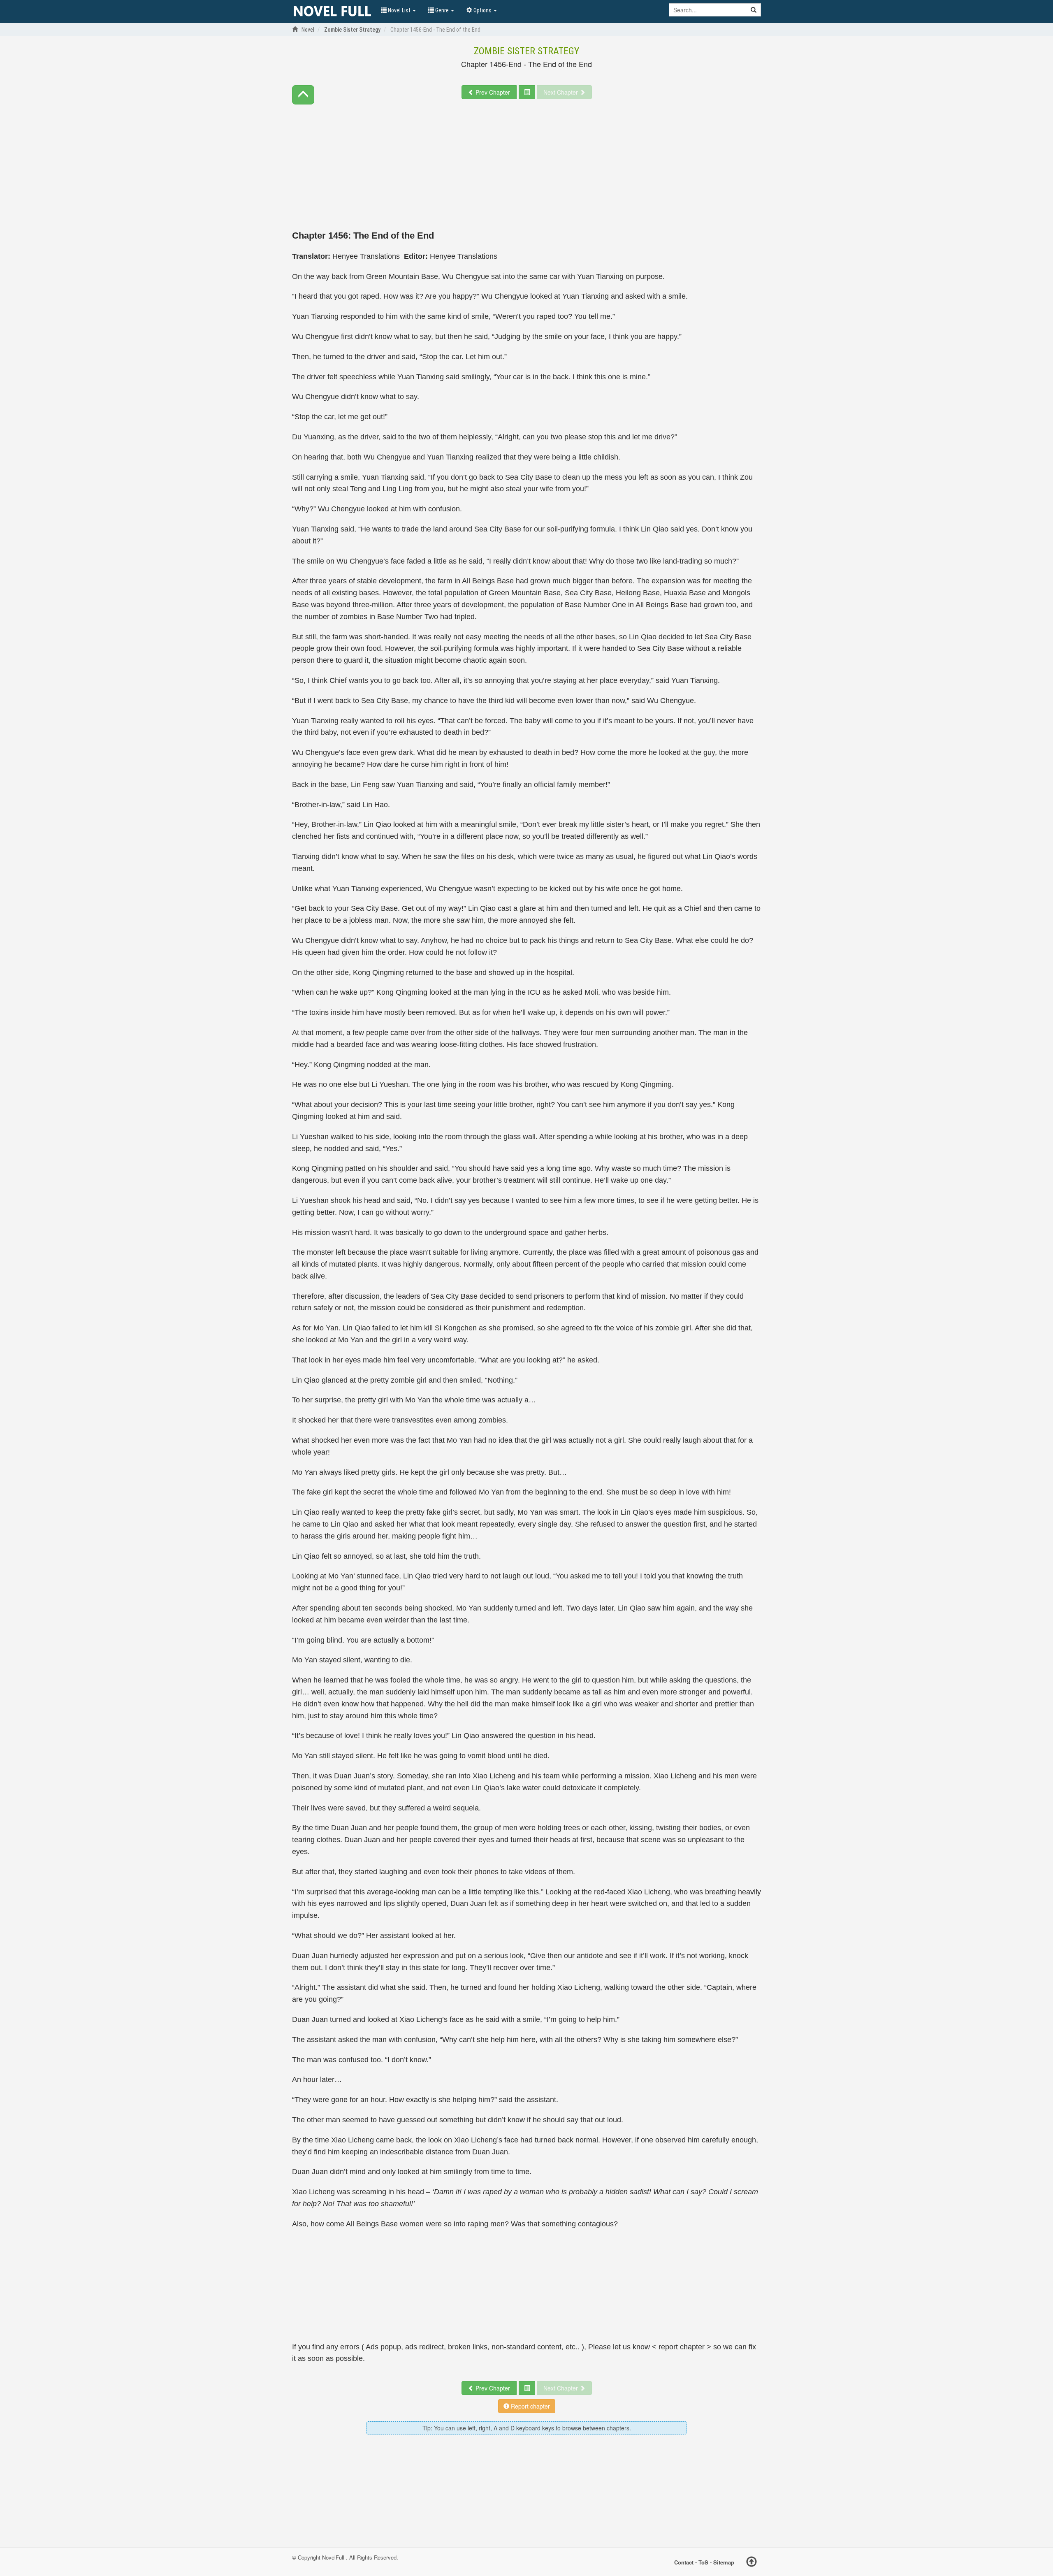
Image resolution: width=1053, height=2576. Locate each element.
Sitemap (724, 2562)
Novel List (399, 10)
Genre (442, 10)
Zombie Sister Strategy (526, 51)
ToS (703, 2562)
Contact (684, 2562)
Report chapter (530, 2406)
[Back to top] (751, 2563)
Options (482, 10)
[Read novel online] (332, 12)
